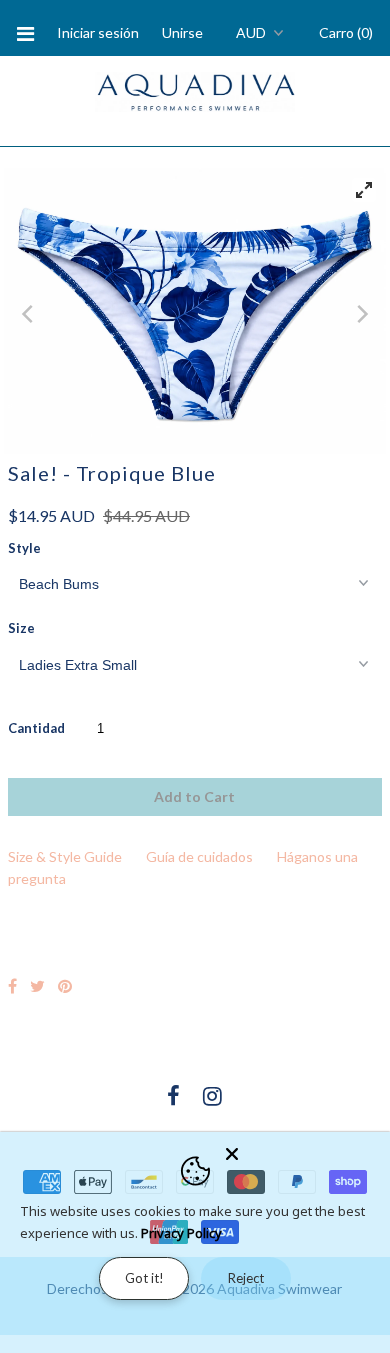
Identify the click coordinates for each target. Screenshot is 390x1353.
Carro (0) (346, 32)
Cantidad (36, 728)
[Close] (302, 1150)
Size (21, 628)
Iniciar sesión (98, 32)
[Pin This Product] (65, 985)
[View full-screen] (364, 190)
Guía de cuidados (199, 856)
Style (24, 548)
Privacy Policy (181, 1233)
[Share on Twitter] (37, 985)
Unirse (182, 32)
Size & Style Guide (65, 856)
